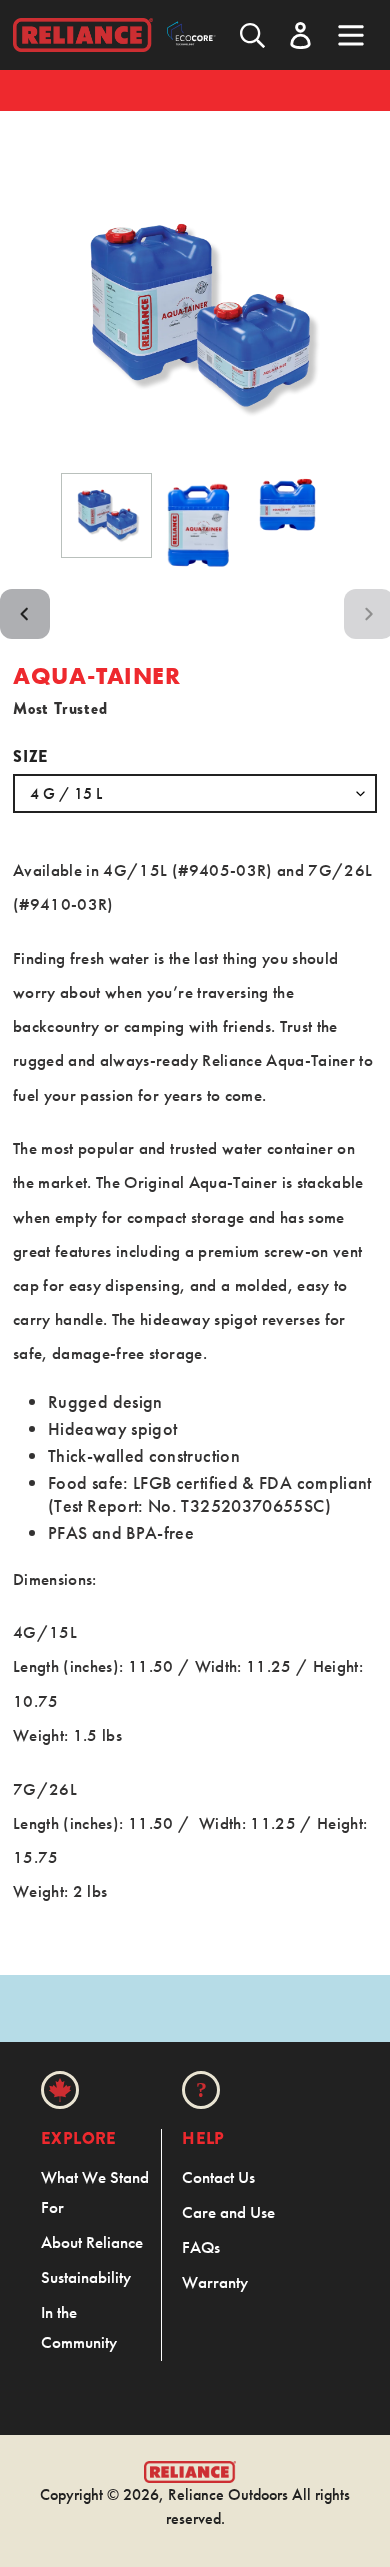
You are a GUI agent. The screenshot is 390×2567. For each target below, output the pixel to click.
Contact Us (218, 2177)
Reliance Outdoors (228, 2494)
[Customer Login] (300, 35)
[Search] (252, 35)
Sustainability (86, 2277)
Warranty (215, 2282)
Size (30, 756)
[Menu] (351, 33)
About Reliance (92, 2242)
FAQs (201, 2247)
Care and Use (228, 2212)
